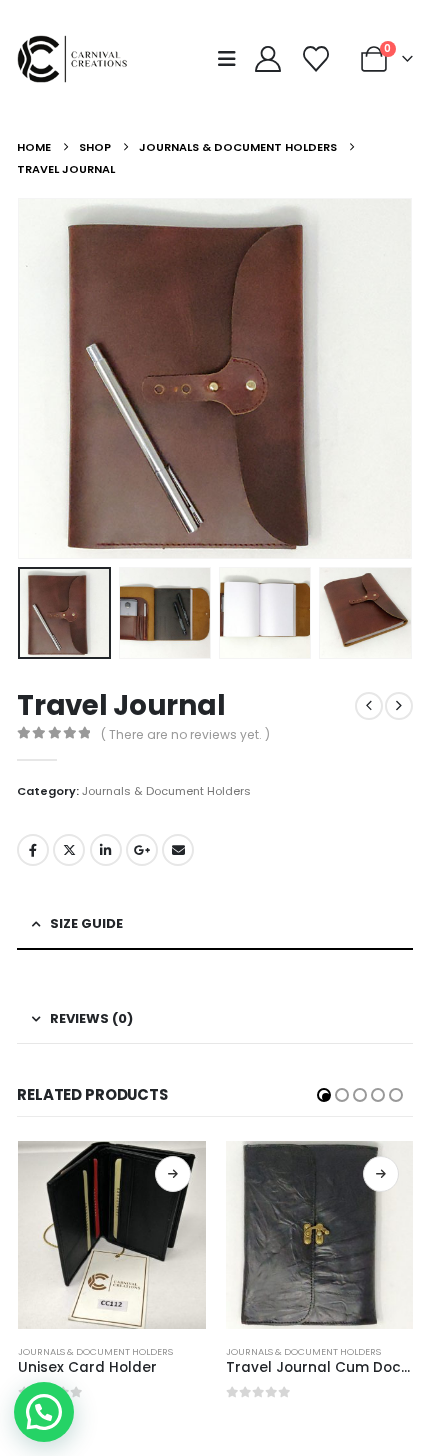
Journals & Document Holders (166, 791)
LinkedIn (106, 850)
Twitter (69, 850)
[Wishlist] (315, 59)
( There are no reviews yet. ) (185, 734)
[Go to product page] (112, 1235)
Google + (142, 850)
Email (178, 850)
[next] (399, 706)
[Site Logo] (77, 59)
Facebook (33, 850)
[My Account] (267, 59)
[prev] (369, 706)
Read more (173, 1174)
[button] (233, 59)
